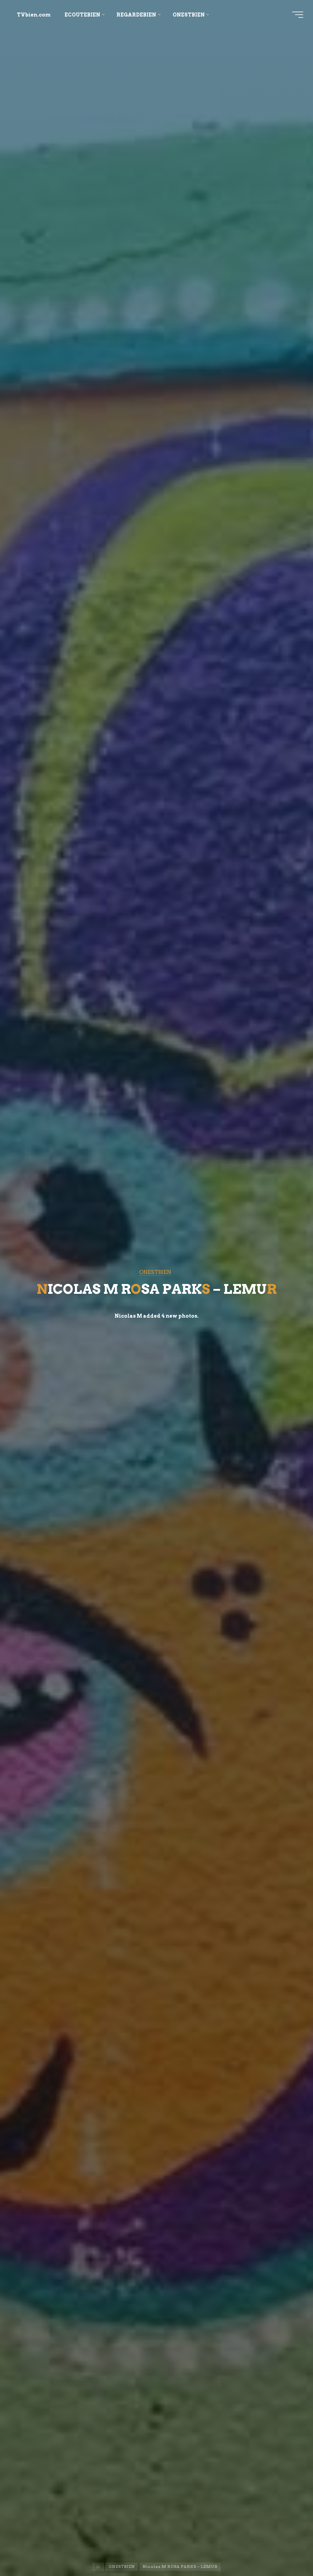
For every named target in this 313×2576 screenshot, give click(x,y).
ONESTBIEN (155, 1272)
